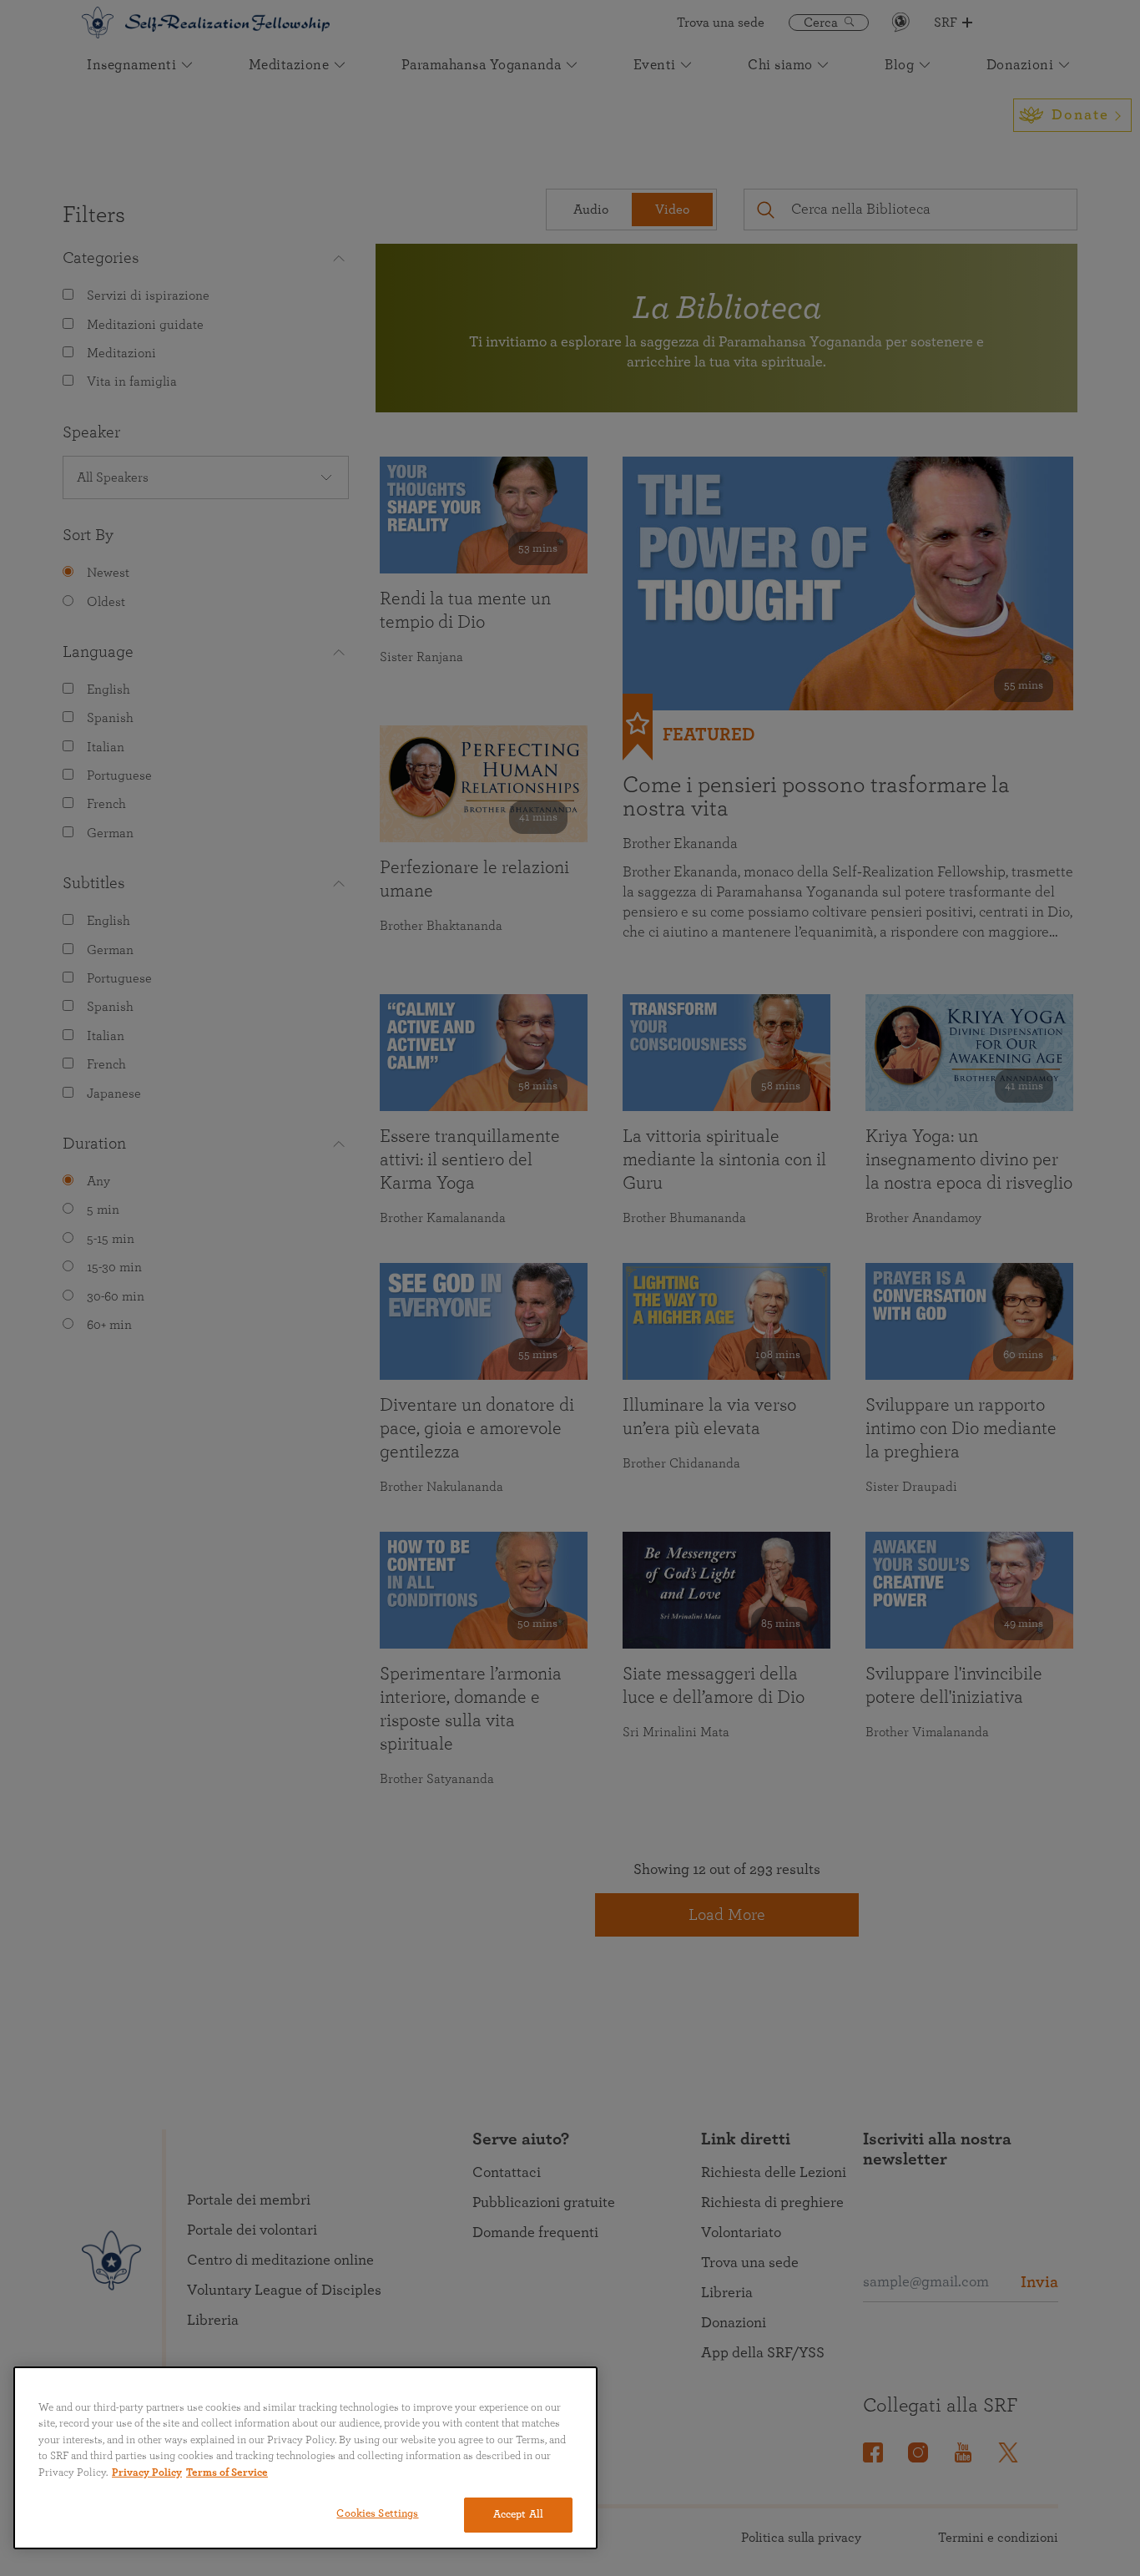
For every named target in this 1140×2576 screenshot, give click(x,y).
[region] (305, 2458)
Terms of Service (227, 2473)
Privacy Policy (147, 2473)
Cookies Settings (377, 2514)
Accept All (518, 2515)
